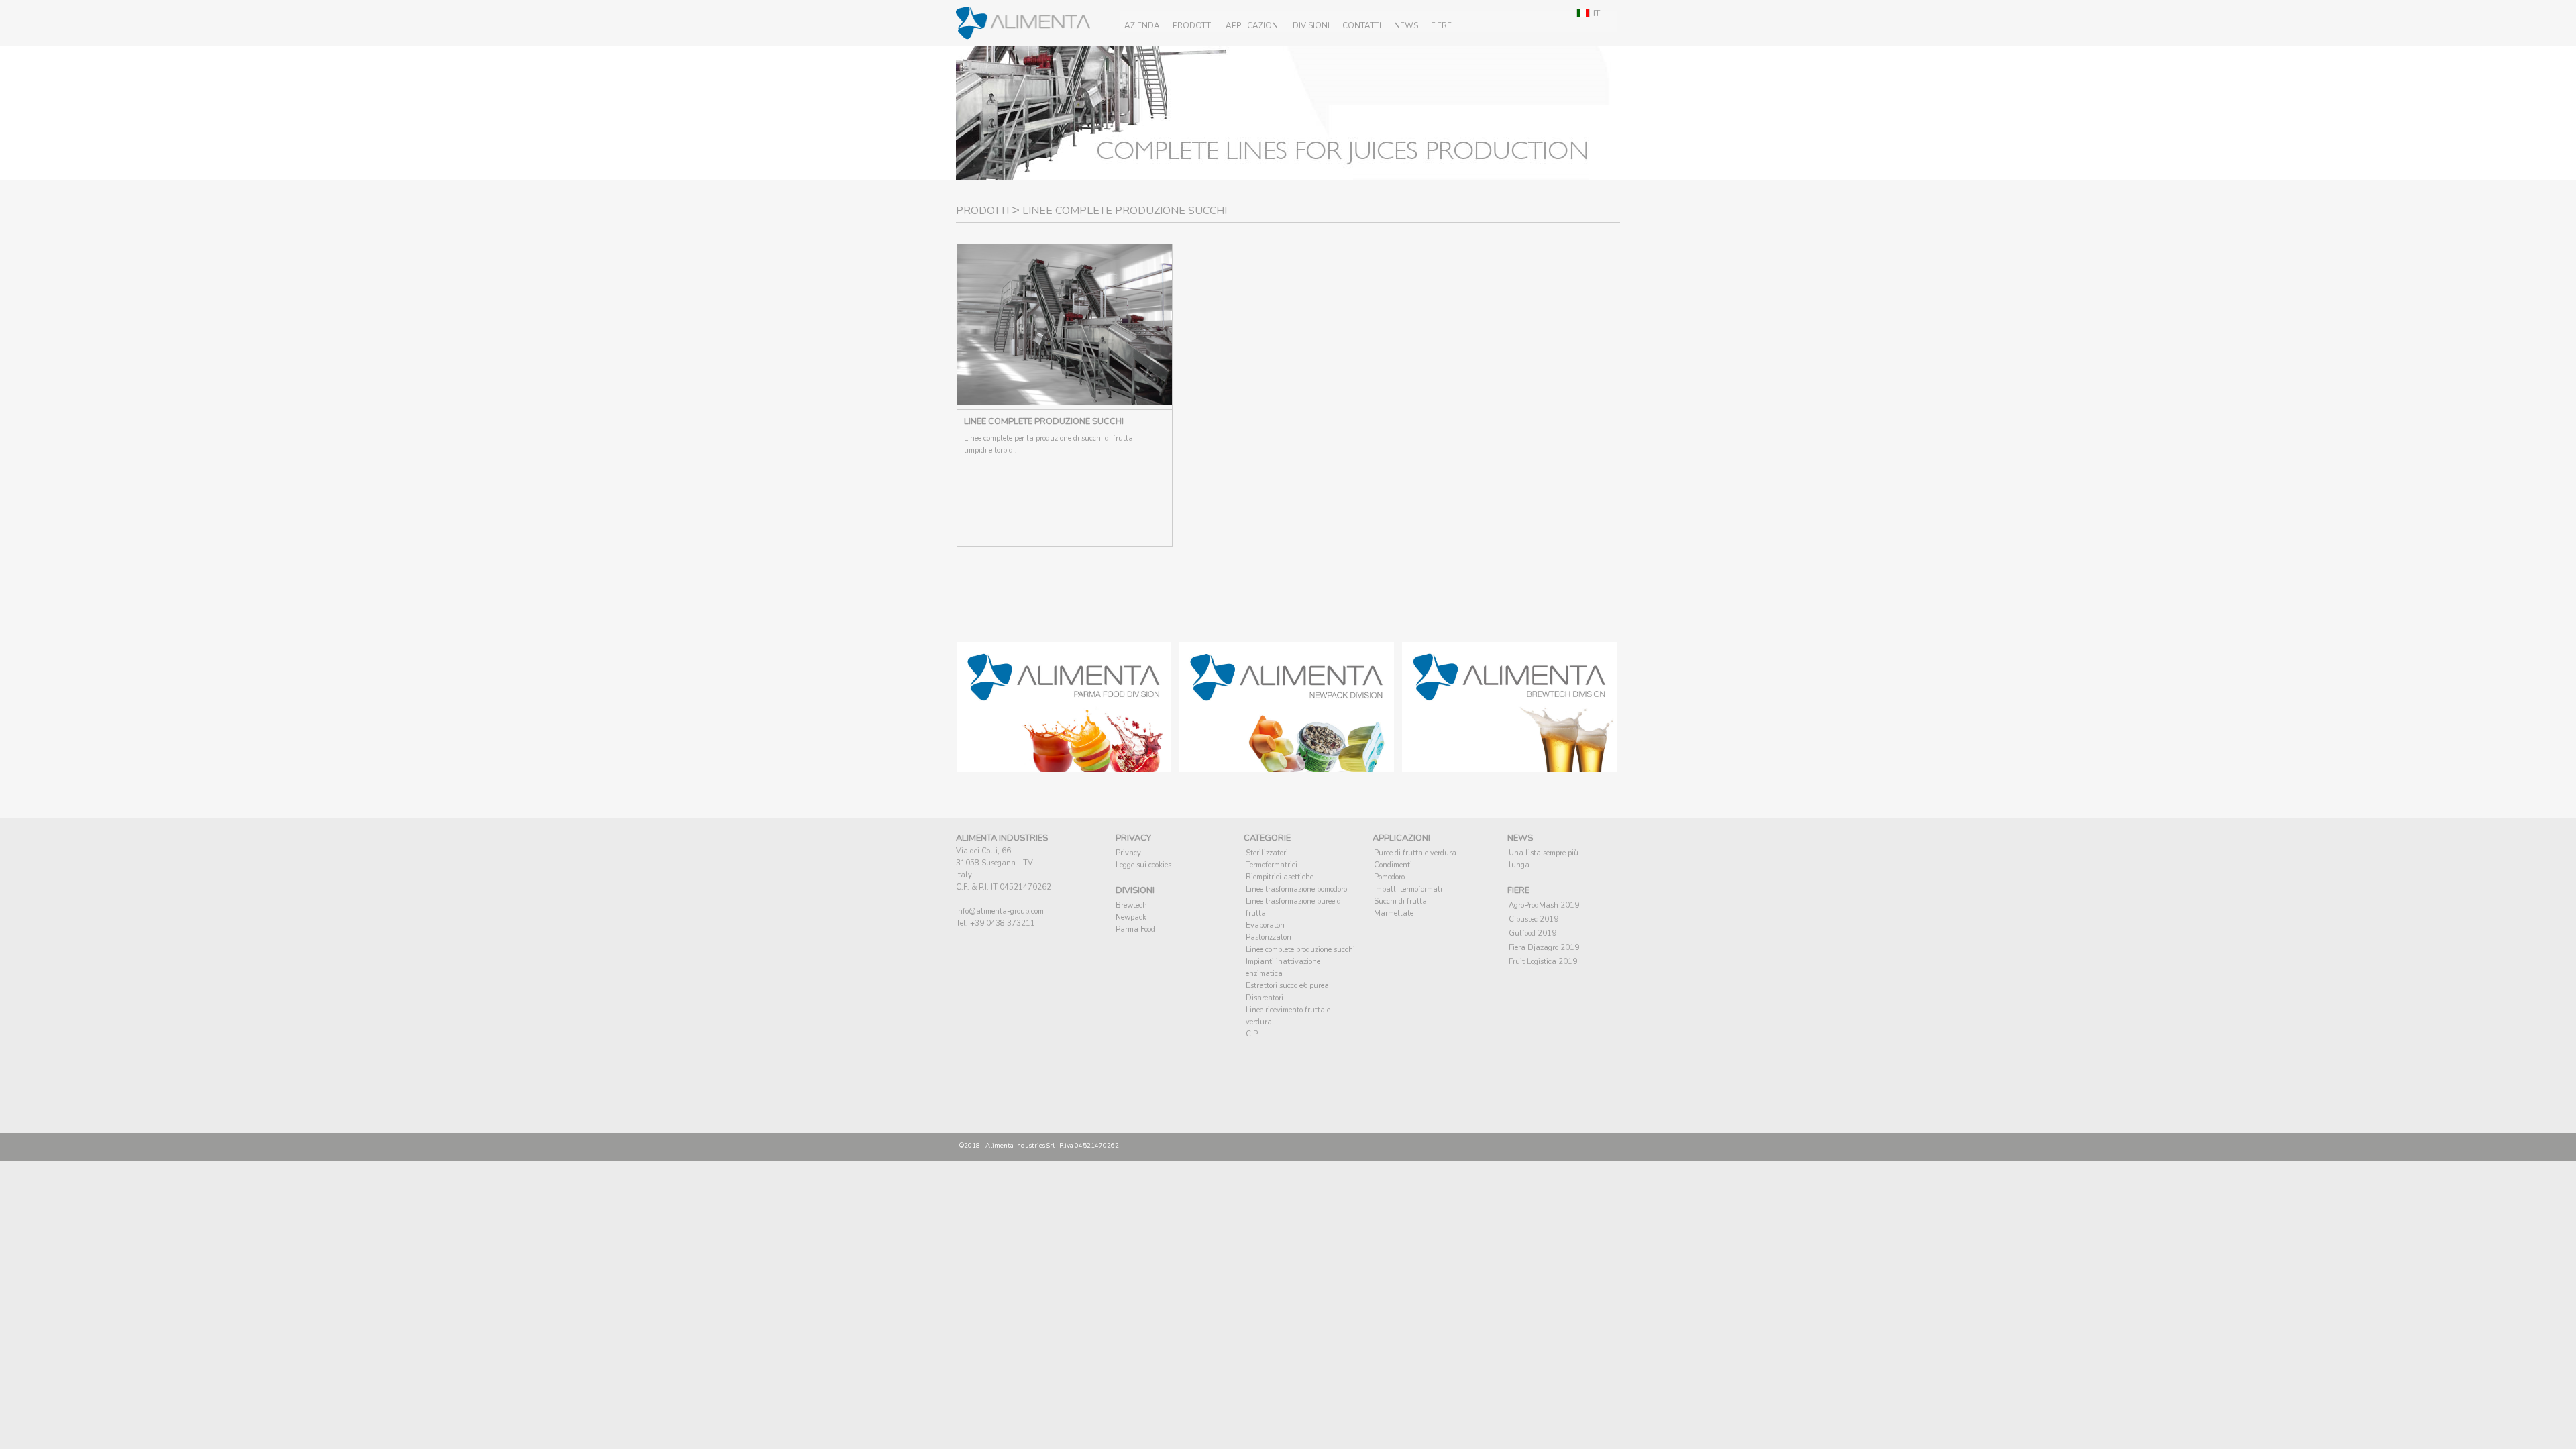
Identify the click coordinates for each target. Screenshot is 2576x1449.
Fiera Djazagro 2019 (1544, 948)
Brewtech (1131, 905)
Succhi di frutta (1400, 901)
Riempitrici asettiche (1280, 877)
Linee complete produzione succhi (1300, 950)
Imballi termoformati (1408, 889)
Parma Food (1135, 929)
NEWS (1406, 25)
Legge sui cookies (1143, 865)
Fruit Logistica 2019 (1543, 962)
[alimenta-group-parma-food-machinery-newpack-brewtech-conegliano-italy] (1064, 768)
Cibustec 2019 (1534, 919)
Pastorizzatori (1269, 937)
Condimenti (1393, 865)
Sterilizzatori (1267, 853)
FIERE (1441, 25)
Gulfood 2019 (1533, 933)
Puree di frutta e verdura (1415, 853)
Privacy (1128, 853)
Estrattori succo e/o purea (1287, 986)
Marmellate (1394, 913)
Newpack (1131, 917)
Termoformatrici (1272, 865)
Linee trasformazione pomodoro (1296, 889)
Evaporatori (1265, 925)
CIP (1252, 1034)
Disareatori (1265, 998)
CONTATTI (1362, 25)
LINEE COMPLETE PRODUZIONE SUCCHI (1044, 421)
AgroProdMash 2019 (1544, 905)
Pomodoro (1389, 877)
